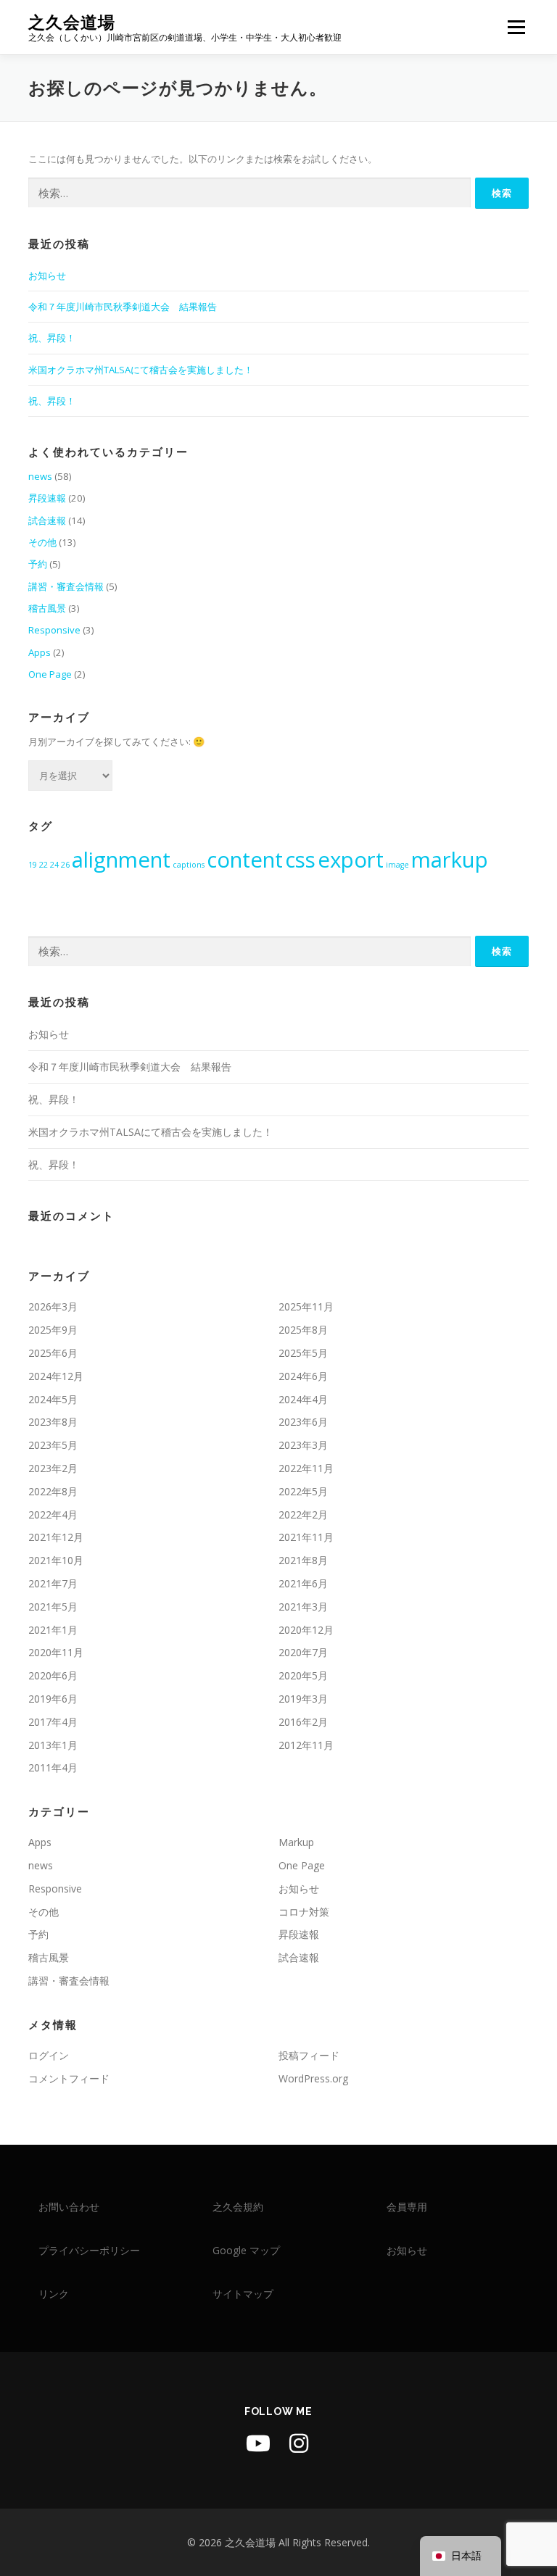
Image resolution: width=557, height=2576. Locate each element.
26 (65, 865)
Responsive (54, 630)
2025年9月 (53, 1330)
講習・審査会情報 (66, 586)
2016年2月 (303, 1722)
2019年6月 (53, 1699)
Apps (40, 652)
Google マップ (246, 2250)
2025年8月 (303, 1330)
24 (54, 865)
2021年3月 (303, 1607)
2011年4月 (53, 1767)
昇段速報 (47, 498)
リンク (54, 2294)
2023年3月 (303, 1445)
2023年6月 (303, 1422)
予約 (38, 564)
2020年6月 (53, 1675)
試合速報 (47, 520)
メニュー (516, 27)
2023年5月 (53, 1445)
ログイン (49, 2055)
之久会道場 (72, 22)
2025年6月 (53, 1353)
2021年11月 (306, 1537)
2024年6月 (303, 1376)
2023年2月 (53, 1468)
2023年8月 (53, 1422)
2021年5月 (53, 1607)
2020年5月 (303, 1675)
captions (189, 865)
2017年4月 (53, 1722)
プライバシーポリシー (89, 2250)
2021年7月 (53, 1583)
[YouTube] (258, 2443)
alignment (121, 860)
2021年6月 (303, 1583)
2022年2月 (303, 1515)
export (351, 860)
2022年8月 (53, 1491)
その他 (42, 542)
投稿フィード (309, 2055)
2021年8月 (303, 1560)
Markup (296, 1842)
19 (33, 865)
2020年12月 (306, 1630)
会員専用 (407, 2207)
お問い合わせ (69, 2207)
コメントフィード (69, 2078)
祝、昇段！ (52, 338)
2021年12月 (56, 1537)
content (245, 860)
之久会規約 (238, 2207)
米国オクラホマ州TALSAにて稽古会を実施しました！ (141, 370)
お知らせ (47, 275)
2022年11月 (306, 1468)
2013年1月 (53, 1745)
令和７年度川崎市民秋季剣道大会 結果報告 (123, 307)
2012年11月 (306, 1745)
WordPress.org (313, 2078)
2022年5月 (303, 1491)
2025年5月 (303, 1353)
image (397, 865)
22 (44, 865)
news (40, 476)
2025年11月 (306, 1306)
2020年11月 (56, 1652)
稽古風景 (47, 608)
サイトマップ (243, 2294)
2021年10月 (56, 1560)
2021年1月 (53, 1630)
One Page (50, 674)
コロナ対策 (304, 1912)
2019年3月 (303, 1699)
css (300, 860)
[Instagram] (299, 2443)
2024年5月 (53, 1399)
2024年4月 (303, 1399)
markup (450, 860)
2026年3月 (53, 1306)
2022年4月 (53, 1515)
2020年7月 (303, 1652)
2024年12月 (56, 1376)
